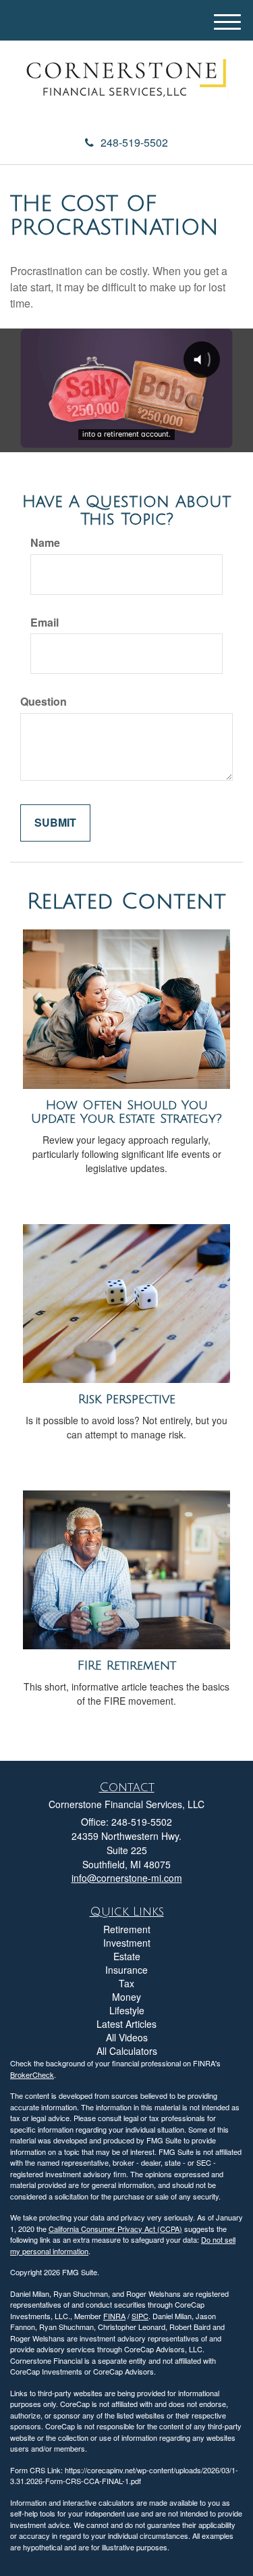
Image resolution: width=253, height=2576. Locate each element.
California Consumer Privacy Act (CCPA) (115, 2229)
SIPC (140, 2316)
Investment (127, 1943)
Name (45, 543)
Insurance (126, 1970)
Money (126, 1997)
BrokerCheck (32, 2074)
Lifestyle (127, 2010)
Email (45, 623)
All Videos (127, 2037)
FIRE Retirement (127, 1666)
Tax (126, 1983)
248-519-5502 (134, 142)
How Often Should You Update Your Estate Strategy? (126, 1112)
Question (44, 702)
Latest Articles (126, 2024)
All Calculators (127, 2051)
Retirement (127, 1929)
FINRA (114, 2316)
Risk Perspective (127, 1399)
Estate (127, 1956)
